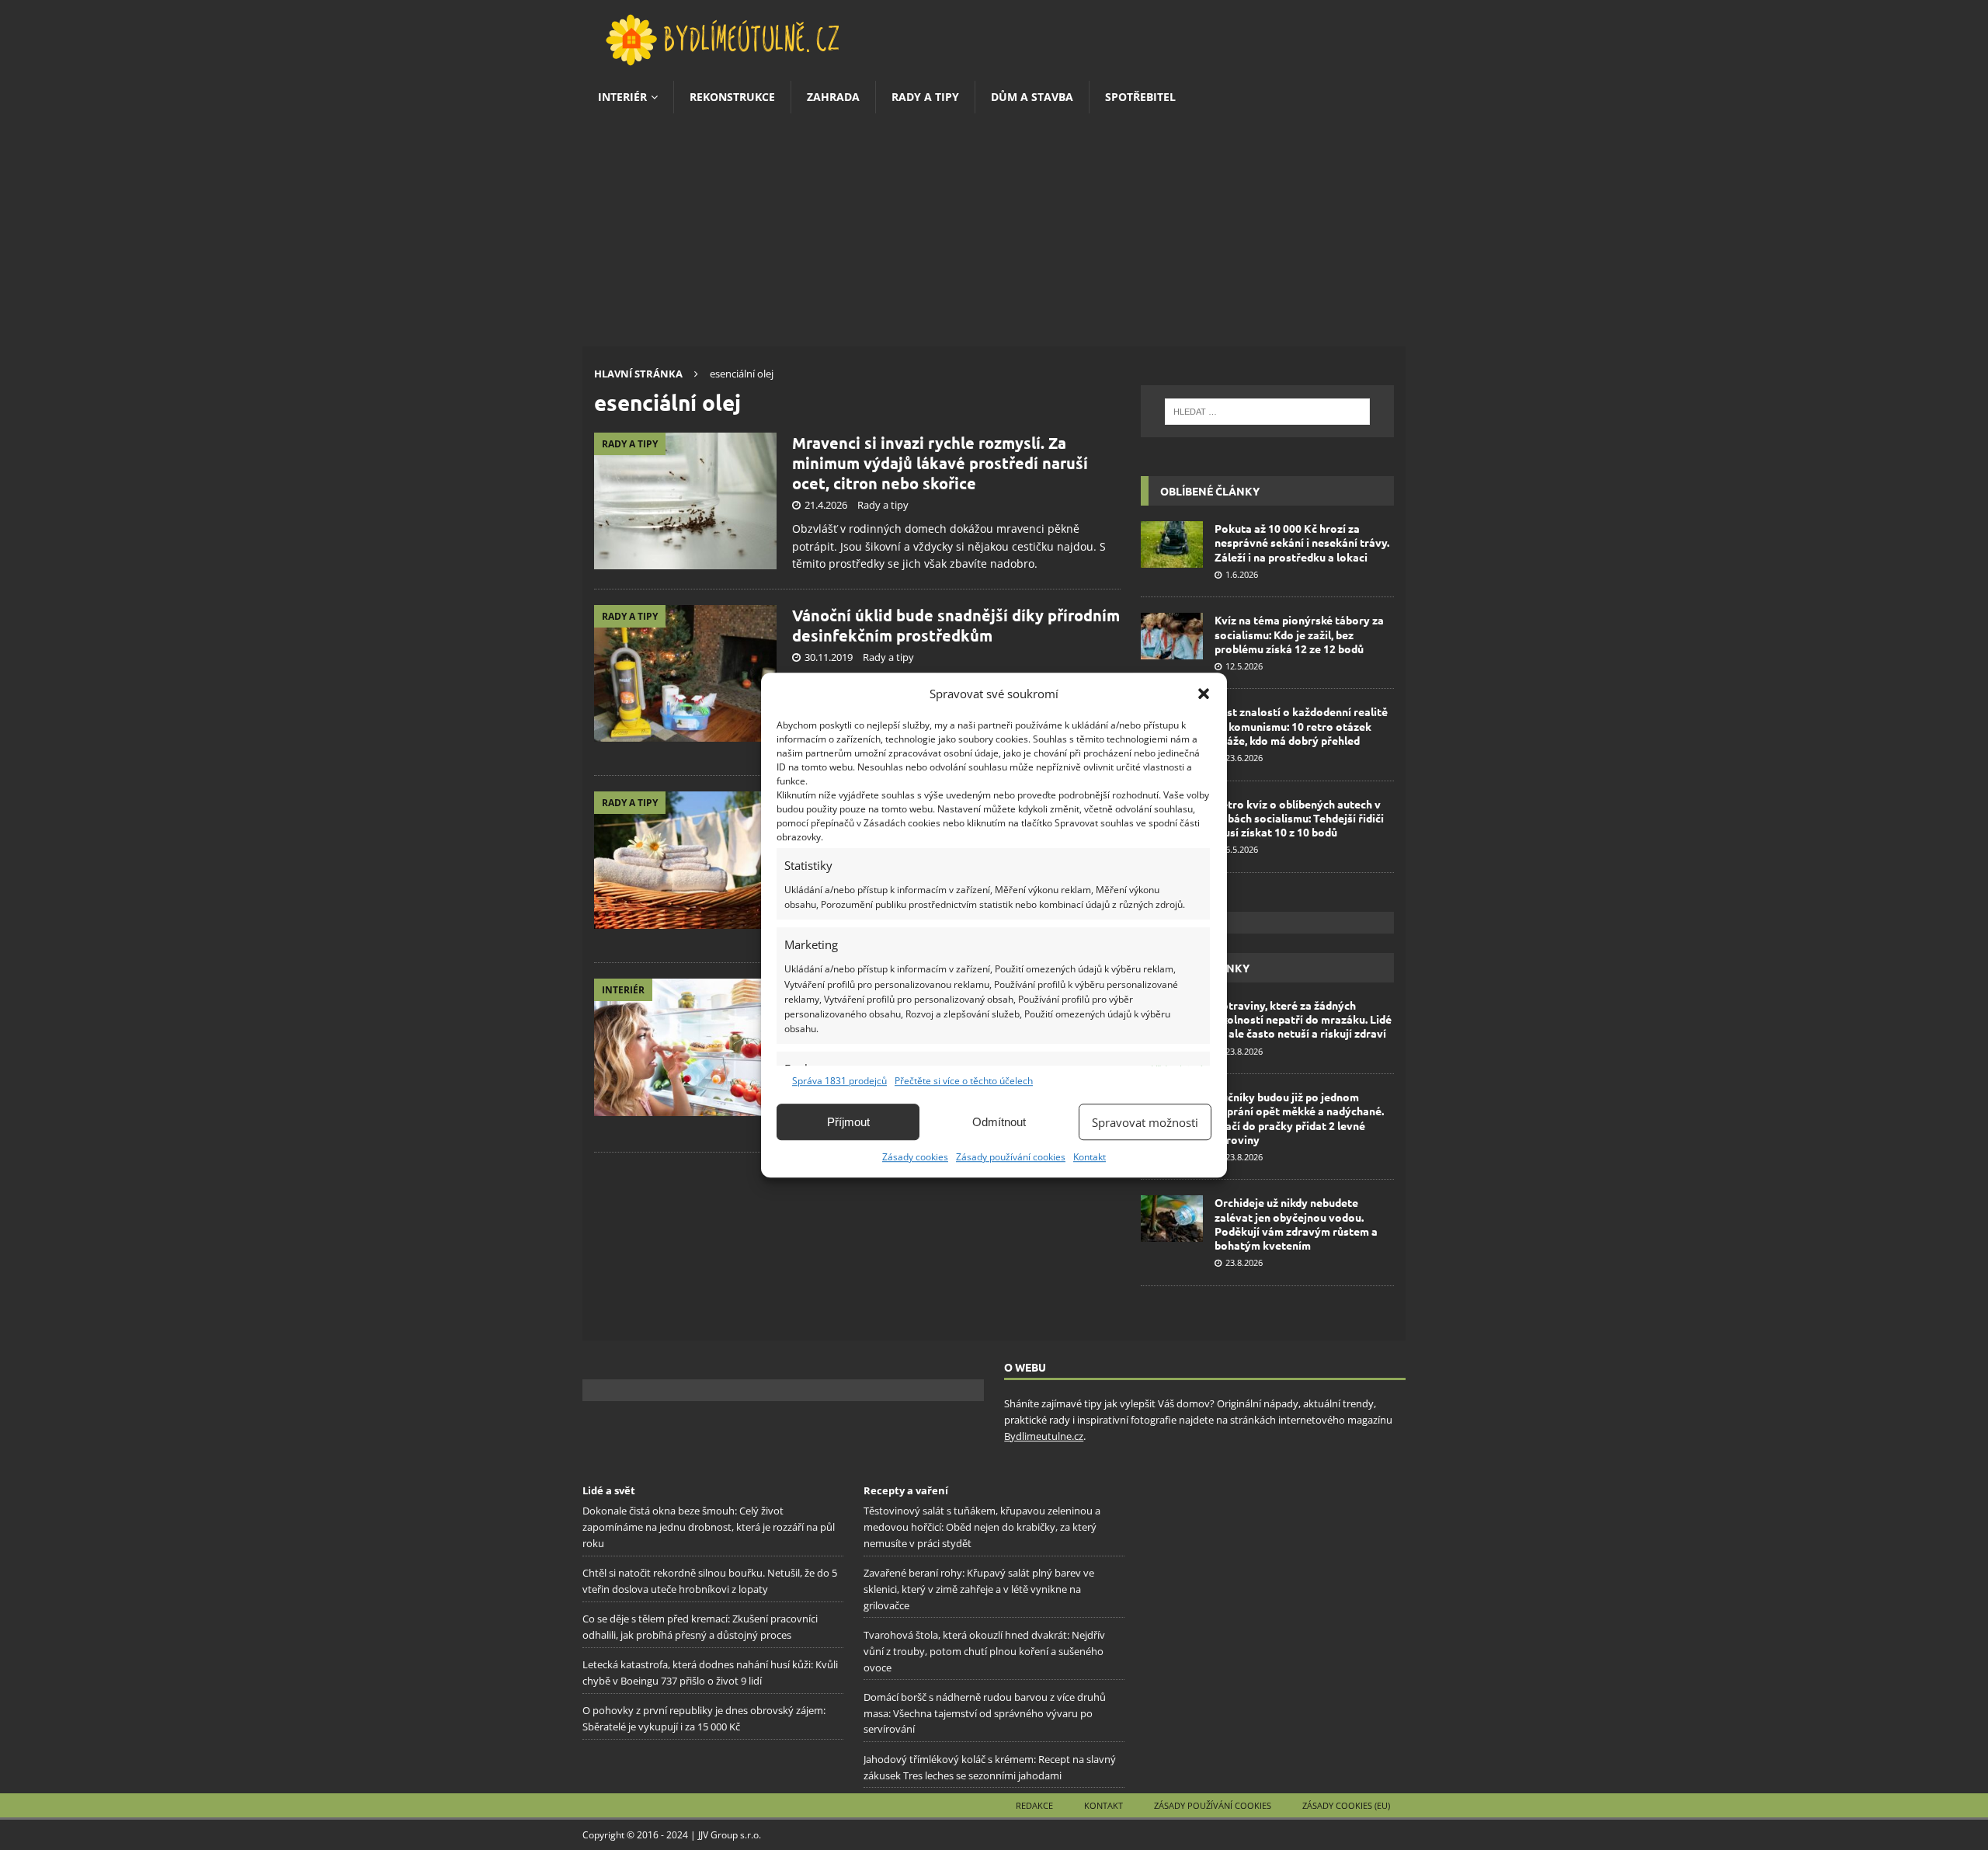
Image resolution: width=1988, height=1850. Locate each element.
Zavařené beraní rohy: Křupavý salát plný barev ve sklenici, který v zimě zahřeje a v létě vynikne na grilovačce (979, 1589)
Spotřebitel (1140, 97)
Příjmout (848, 1122)
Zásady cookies (915, 1157)
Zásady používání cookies (1011, 1157)
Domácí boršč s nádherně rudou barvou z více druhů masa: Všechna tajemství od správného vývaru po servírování (985, 1713)
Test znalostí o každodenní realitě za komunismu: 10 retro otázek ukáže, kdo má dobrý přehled (1301, 725)
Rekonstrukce (732, 97)
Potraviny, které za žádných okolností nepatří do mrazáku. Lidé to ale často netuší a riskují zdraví (1303, 1019)
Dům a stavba (1032, 97)
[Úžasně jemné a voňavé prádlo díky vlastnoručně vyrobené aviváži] (685, 860)
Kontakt (1090, 1157)
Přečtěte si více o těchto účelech (964, 1081)
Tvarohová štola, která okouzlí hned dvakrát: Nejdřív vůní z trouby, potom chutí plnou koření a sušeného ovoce (984, 1651)
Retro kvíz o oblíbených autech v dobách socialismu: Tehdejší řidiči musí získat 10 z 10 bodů (1299, 818)
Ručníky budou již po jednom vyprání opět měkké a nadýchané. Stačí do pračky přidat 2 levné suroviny (1299, 1118)
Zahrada (833, 97)
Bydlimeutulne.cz (1044, 1436)
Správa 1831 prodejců (839, 1081)
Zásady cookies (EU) (1346, 1805)
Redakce (1034, 1805)
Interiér (622, 97)
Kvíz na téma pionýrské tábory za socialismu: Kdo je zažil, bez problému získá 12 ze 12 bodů (1299, 634)
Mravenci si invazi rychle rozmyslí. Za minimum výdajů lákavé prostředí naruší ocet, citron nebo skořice (940, 463)
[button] (1204, 694)
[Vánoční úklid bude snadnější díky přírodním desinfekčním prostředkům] (685, 674)
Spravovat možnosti (1145, 1122)
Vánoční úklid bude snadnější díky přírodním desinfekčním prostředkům (956, 625)
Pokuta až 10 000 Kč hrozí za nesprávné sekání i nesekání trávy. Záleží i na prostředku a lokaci (1302, 542)
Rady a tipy (925, 97)
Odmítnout (999, 1122)
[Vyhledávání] (1267, 412)
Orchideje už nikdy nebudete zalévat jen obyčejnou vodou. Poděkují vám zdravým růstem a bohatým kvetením (1296, 1224)
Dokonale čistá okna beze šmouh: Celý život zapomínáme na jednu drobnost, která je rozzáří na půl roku (709, 1527)
